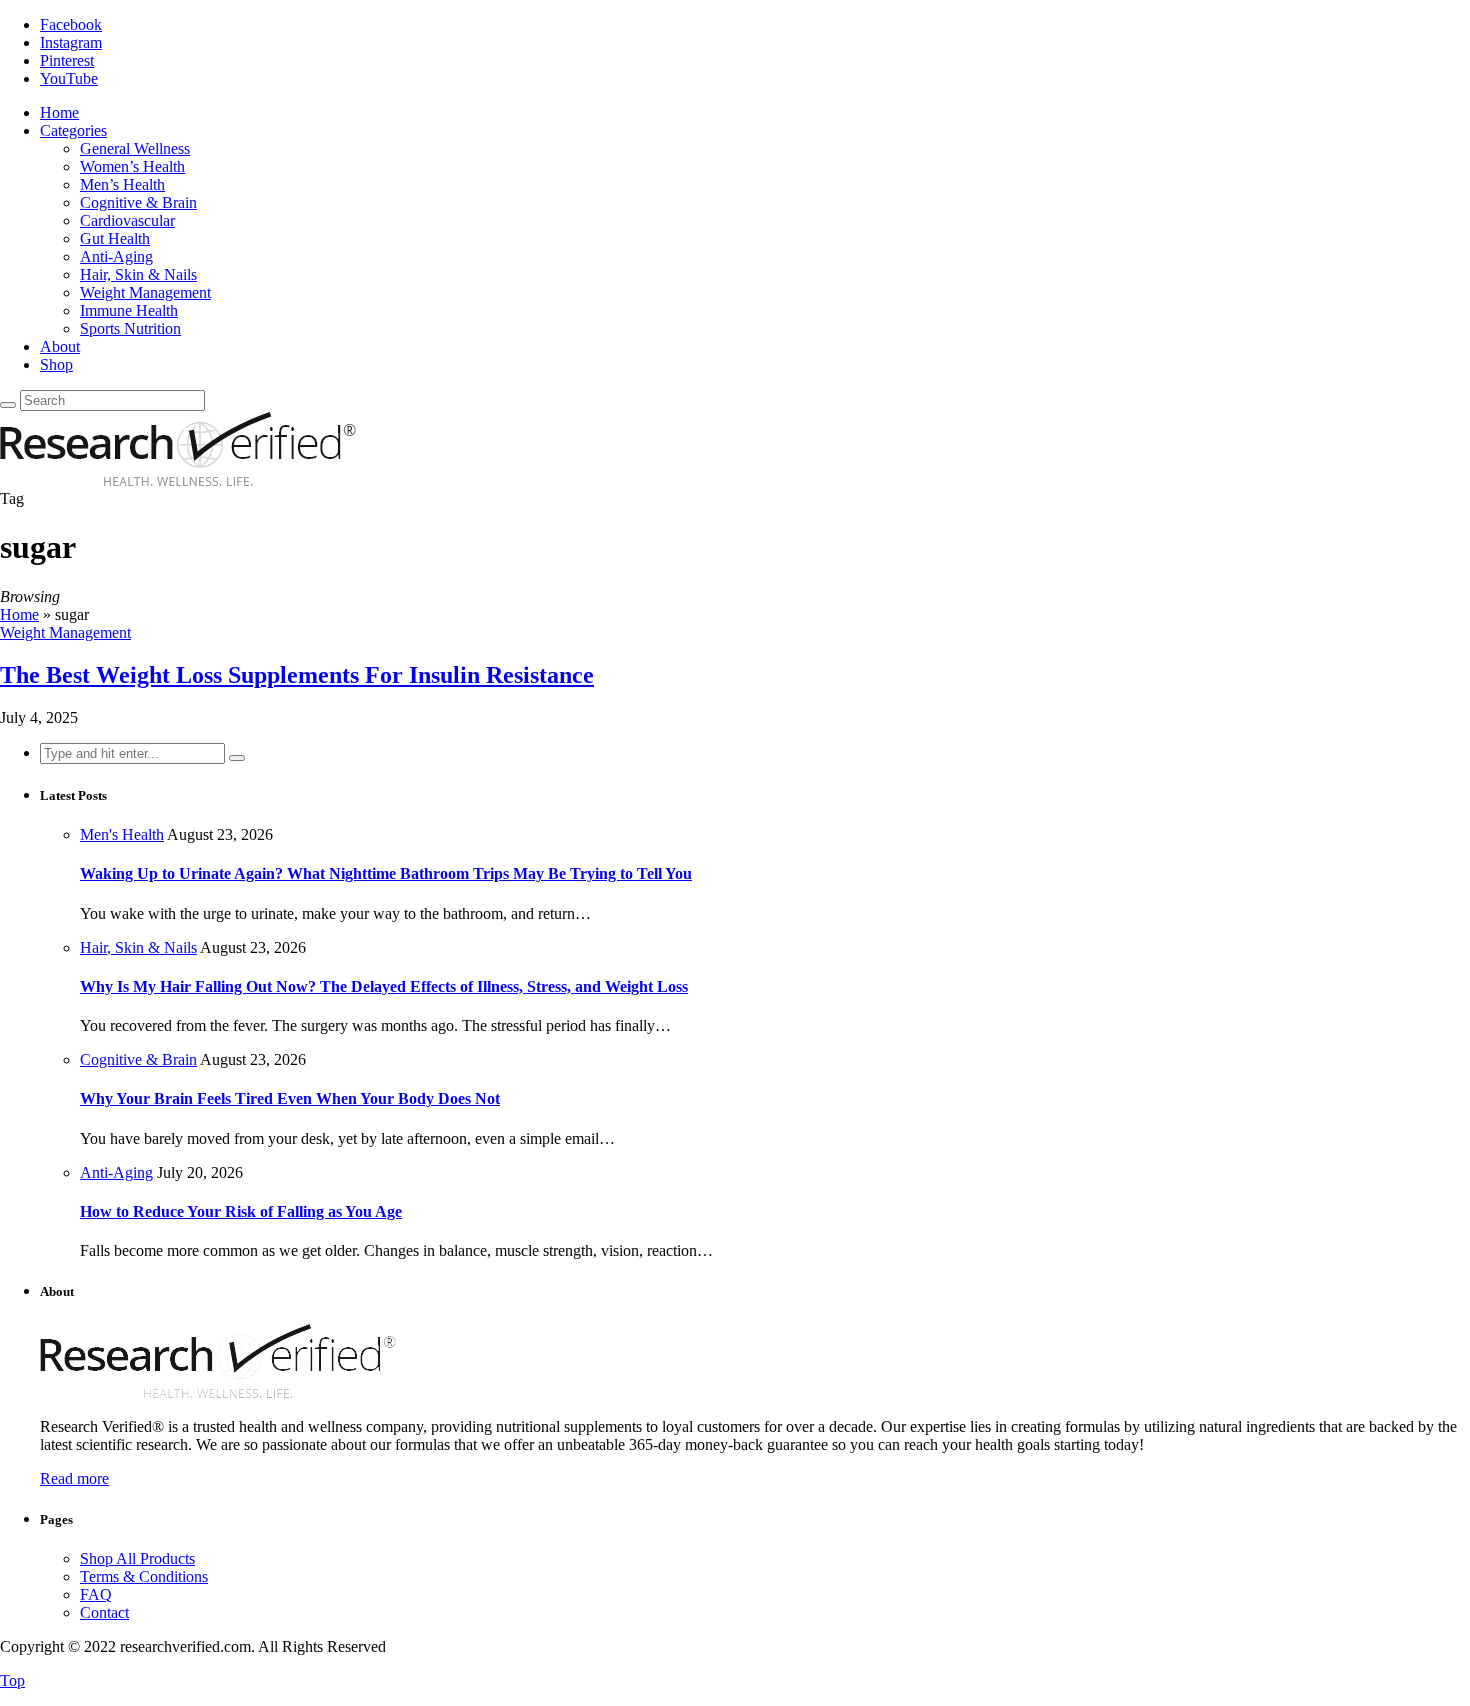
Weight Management (145, 292)
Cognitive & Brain (138, 202)
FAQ (96, 1594)
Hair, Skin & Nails (138, 274)
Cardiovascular (127, 220)
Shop (56, 364)
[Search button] (8, 405)
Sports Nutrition (130, 328)
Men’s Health (122, 184)
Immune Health (129, 310)
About (60, 346)
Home (59, 112)
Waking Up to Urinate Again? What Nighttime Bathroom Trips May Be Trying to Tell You (386, 873)
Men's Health (122, 834)
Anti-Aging (116, 256)
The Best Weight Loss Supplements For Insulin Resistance (297, 675)
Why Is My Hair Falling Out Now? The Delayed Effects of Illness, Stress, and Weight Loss (384, 986)
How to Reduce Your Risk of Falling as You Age (241, 1211)
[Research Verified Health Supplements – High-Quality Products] (178, 480)
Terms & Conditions (144, 1576)
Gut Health (115, 238)
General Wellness (135, 148)
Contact (104, 1612)
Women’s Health (132, 166)
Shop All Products (137, 1558)
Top (12, 1680)
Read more (74, 1478)
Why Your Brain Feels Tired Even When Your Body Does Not (290, 1098)
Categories (73, 130)
